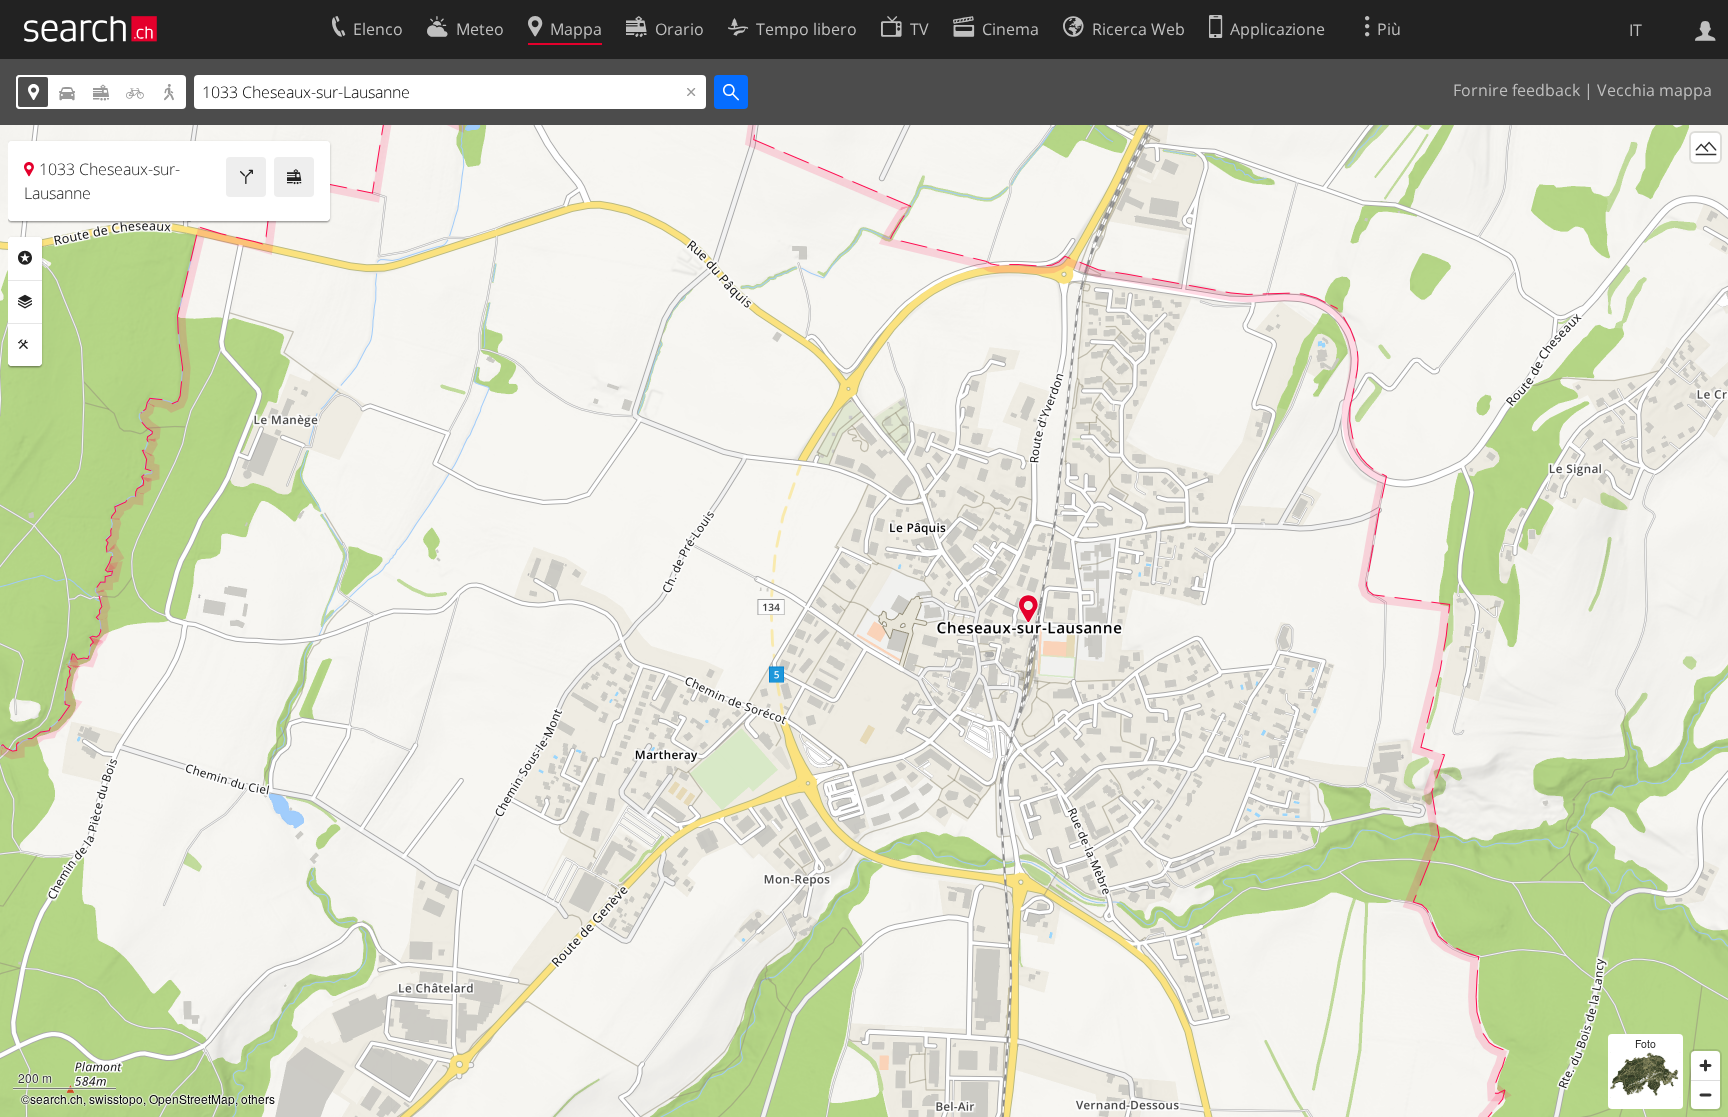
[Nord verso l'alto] (1705, 184)
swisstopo (116, 1098)
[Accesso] (1705, 29)
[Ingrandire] (1705, 1065)
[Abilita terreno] (1705, 147)
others (258, 1098)
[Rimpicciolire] (1705, 1094)
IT (1635, 30)
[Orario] (294, 177)
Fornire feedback (1516, 90)
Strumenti (25, 345)
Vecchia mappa (1654, 90)
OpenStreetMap (192, 1098)
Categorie (25, 258)
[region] (864, 621)
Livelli (25, 302)
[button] (1028, 608)
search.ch (56, 1098)
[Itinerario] (246, 177)
